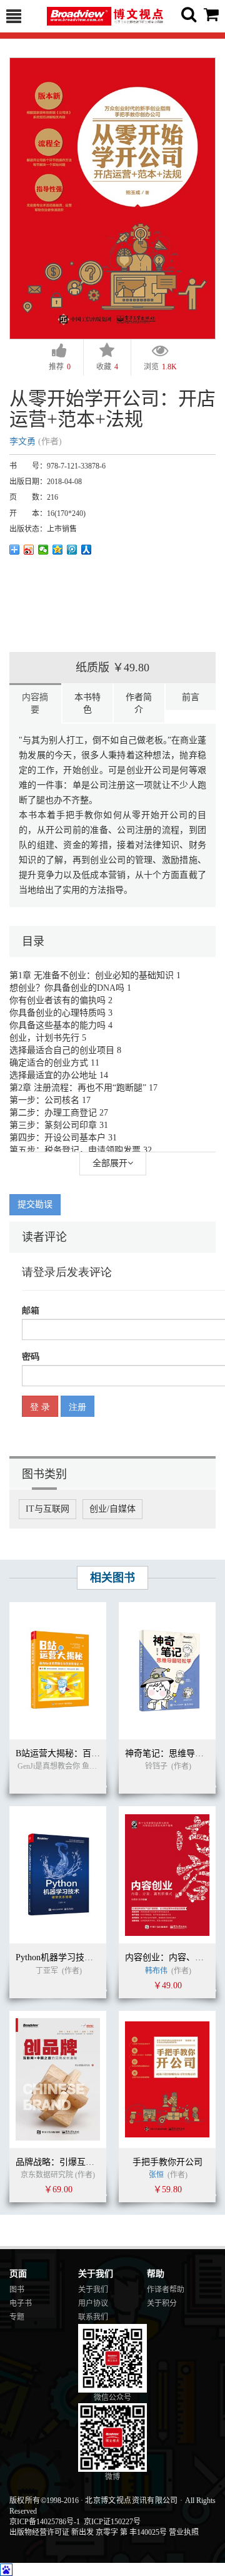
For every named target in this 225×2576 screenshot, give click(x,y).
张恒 (156, 2175)
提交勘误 (35, 1204)
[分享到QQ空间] (58, 550)
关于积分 (162, 2303)
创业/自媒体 (112, 1509)
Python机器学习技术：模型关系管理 (85, 1957)
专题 (17, 2317)
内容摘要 (35, 703)
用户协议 (93, 2303)
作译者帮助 (166, 2290)
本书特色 (87, 703)
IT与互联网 (47, 1509)
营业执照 (184, 2532)
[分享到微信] (43, 550)
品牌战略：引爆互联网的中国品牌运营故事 (99, 2162)
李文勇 (22, 441)
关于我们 (93, 2290)
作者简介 (139, 703)
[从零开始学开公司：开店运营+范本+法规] (112, 197)
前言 (191, 697)
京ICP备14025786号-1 (45, 2522)
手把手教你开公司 (167, 2162)
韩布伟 (156, 1971)
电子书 (21, 2303)
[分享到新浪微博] (29, 550)
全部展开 (110, 1163)
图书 (17, 2290)
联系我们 (93, 2317)
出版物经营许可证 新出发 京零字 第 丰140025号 (88, 2532)
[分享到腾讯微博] (72, 550)
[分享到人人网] (87, 550)
